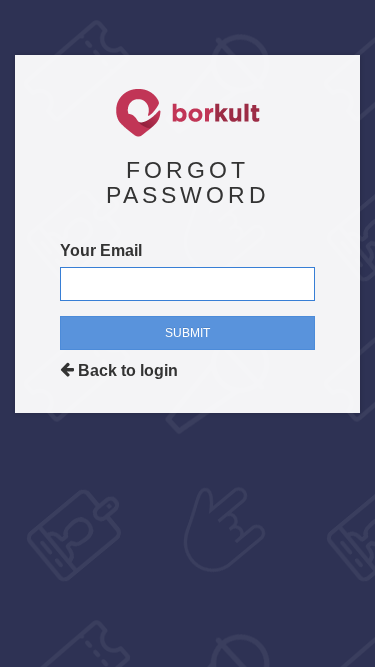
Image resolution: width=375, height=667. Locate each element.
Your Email (101, 250)
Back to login (126, 370)
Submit (187, 333)
